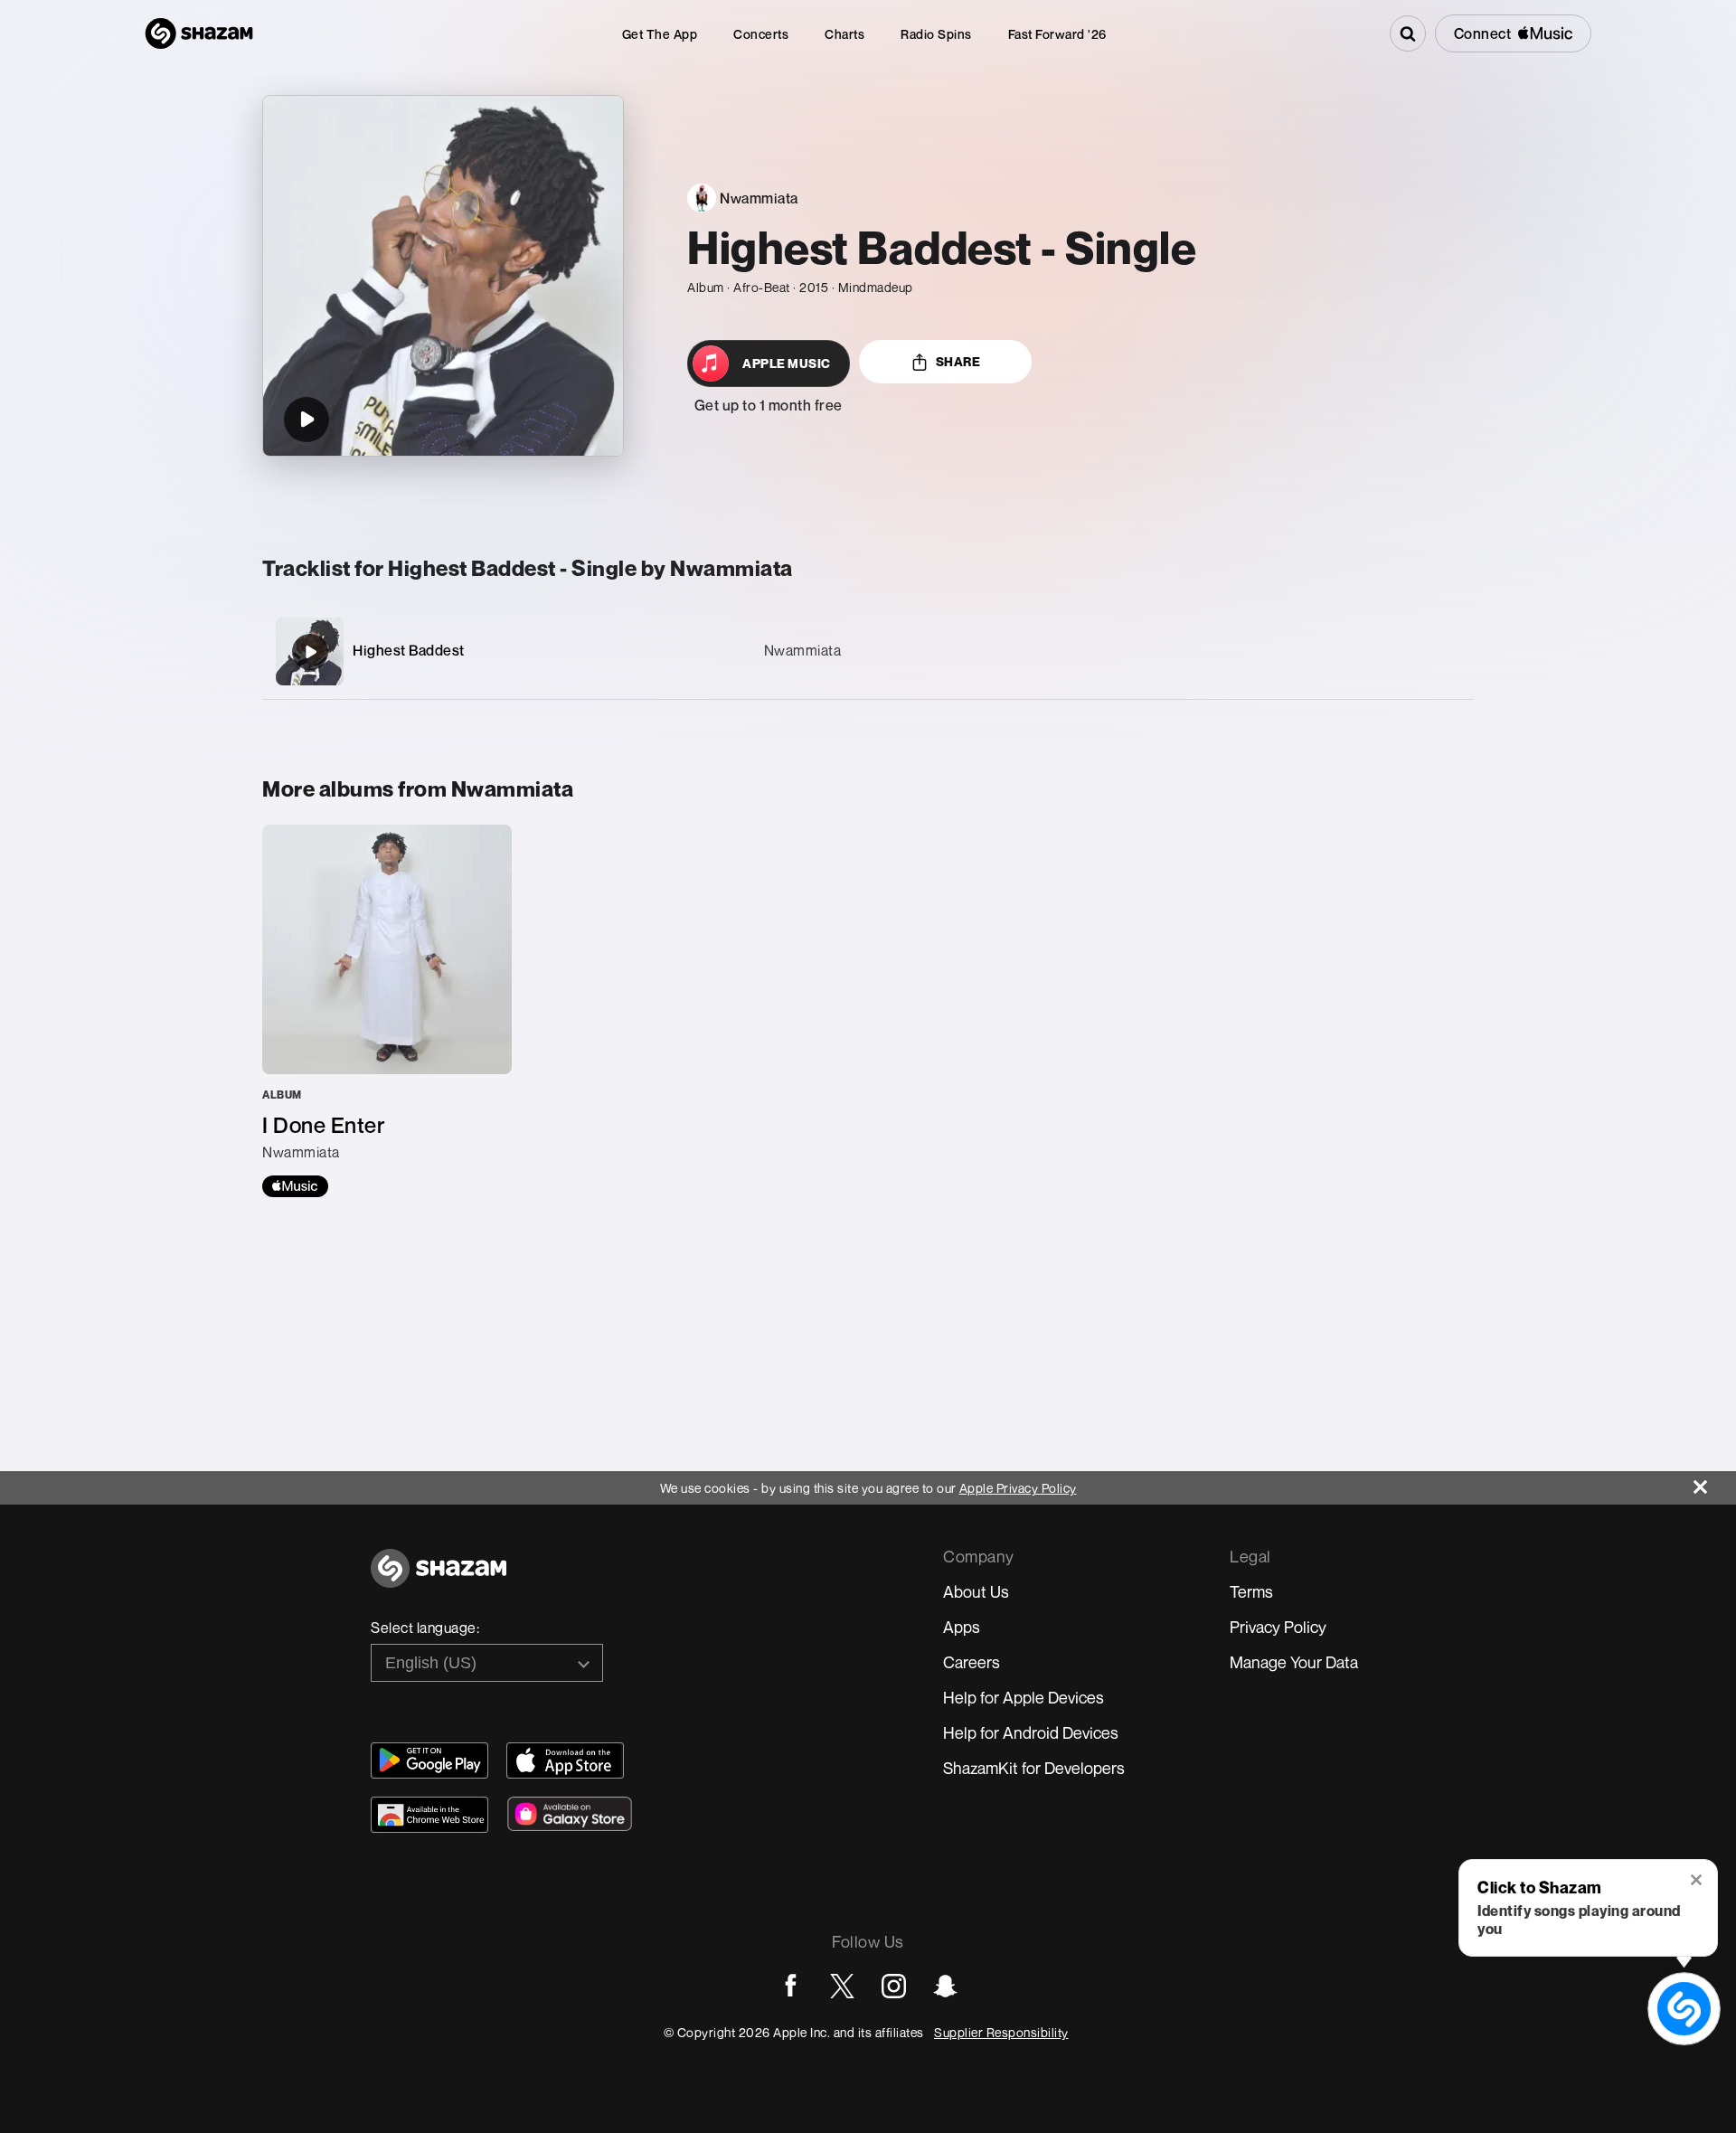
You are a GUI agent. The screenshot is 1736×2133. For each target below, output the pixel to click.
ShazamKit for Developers (1034, 1768)
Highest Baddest (409, 650)
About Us (976, 1591)
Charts (844, 34)
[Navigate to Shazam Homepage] (199, 33)
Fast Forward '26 (1057, 34)
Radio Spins (936, 34)
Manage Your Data (1294, 1662)
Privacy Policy (1278, 1627)
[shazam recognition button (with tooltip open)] (1684, 2008)
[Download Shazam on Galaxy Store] (570, 1814)
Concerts (761, 34)
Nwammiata (803, 650)
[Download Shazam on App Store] (565, 1760)
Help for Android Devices (1031, 1732)
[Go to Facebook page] (791, 1986)
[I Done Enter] (387, 1011)
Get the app (660, 34)
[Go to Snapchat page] (945, 1986)
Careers (972, 1662)
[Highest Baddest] (868, 651)
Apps (962, 1627)
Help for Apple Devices (1024, 1697)
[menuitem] (660, 34)
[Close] (1715, 1482)
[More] (1374, 652)
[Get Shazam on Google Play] (429, 1760)
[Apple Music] (295, 1186)
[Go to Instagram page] (894, 1986)
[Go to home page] (439, 1578)
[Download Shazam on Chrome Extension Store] (429, 1815)
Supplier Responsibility (1001, 2032)
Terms (1251, 1591)
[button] (1698, 1882)
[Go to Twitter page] (842, 1986)
